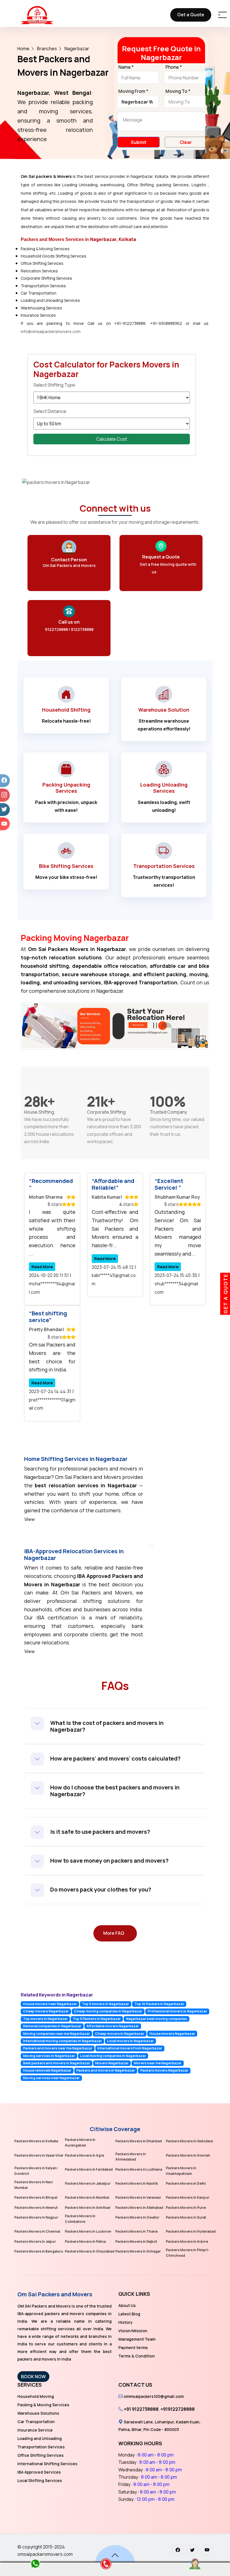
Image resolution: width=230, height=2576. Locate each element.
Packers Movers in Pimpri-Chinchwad (188, 2253)
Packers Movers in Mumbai (87, 2197)
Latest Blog (129, 2314)
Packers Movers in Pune (186, 2208)
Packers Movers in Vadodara (189, 2141)
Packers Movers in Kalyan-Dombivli (36, 2171)
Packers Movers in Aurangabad (80, 2142)
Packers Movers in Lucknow (88, 2231)
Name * (126, 67)
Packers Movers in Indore (187, 2241)
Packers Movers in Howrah (188, 2155)
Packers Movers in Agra (84, 2155)
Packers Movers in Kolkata (36, 2141)
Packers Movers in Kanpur (188, 2197)
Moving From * (133, 91)
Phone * (174, 67)
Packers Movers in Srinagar (138, 2251)
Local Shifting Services (40, 2480)
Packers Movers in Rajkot (136, 2241)
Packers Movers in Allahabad (139, 2208)
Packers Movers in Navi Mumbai (34, 2185)
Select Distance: (50, 411)
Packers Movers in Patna (85, 2241)
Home (23, 49)
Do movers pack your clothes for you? (101, 1889)
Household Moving (36, 2396)
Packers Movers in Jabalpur (88, 2183)
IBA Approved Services (39, 2472)
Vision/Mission (133, 2331)
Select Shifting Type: (55, 385)
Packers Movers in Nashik (137, 2183)
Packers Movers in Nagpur (36, 2217)
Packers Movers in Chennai (37, 2231)
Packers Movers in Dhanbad (139, 2141)
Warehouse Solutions (38, 2413)
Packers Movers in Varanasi (138, 2197)
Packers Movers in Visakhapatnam (181, 2171)
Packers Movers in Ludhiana (139, 2169)
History (126, 2322)
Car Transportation (36, 2422)
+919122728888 (178, 2409)
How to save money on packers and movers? (109, 1861)
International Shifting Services (47, 2464)
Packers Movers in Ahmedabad (131, 2157)
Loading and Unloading (40, 2438)
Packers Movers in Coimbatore (80, 2219)
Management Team (137, 2339)
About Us (127, 2305)
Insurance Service (35, 2430)
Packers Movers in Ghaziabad (90, 2251)
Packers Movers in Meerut (36, 2208)
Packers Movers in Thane (136, 2231)
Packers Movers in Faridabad (89, 2169)
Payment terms (133, 2348)
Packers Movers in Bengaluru (39, 2251)
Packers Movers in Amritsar (88, 2208)
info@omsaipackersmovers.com (51, 331)
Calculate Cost (112, 439)
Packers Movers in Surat (186, 2217)
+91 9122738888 (141, 2409)
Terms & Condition (137, 2356)
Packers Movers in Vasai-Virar (39, 2155)
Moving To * (178, 91)
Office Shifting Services (41, 2455)
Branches (47, 49)
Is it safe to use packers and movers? (100, 1832)
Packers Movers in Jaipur (35, 2241)
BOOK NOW (33, 2377)
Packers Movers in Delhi (186, 2183)
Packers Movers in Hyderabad (191, 2231)
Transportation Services (41, 2447)
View (30, 1519)
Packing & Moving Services (43, 2405)
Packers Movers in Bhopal (36, 2197)
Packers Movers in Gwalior (137, 2217)
